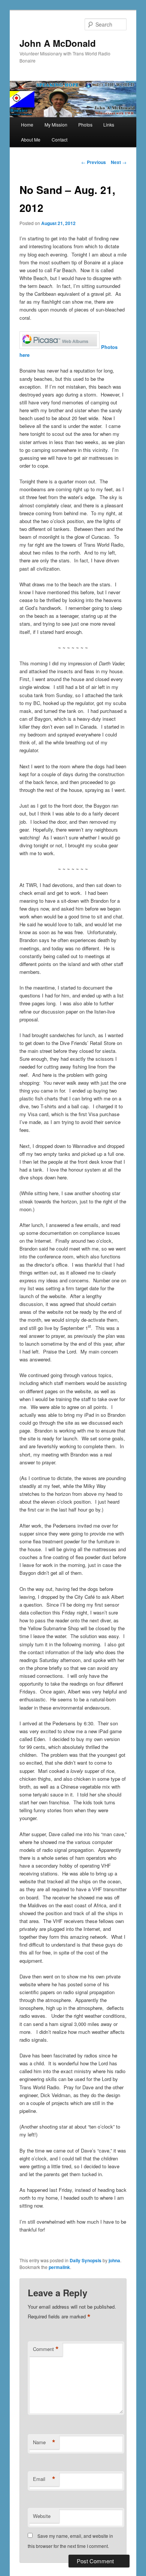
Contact (60, 139)
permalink (59, 2267)
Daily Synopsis (86, 2260)
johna (114, 2260)
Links (109, 124)
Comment (46, 2349)
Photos (85, 124)
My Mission (56, 124)
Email (44, 2479)
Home (27, 124)
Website (42, 2516)
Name (44, 2442)
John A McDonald (58, 43)
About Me (31, 139)
